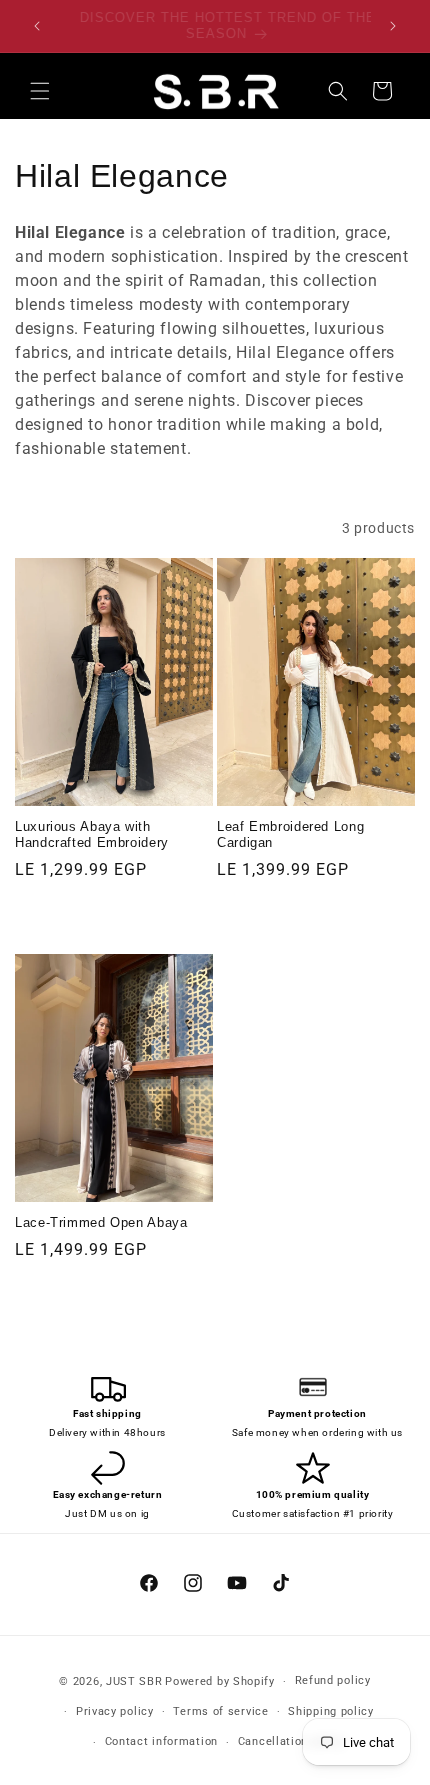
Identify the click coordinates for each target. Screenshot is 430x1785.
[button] (40, 91)
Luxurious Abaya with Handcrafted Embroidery (92, 835)
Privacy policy (115, 1711)
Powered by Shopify (220, 1681)
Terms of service (220, 1711)
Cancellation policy (291, 1741)
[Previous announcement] (37, 26)
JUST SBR (134, 1681)
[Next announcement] (393, 26)
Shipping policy (331, 1711)
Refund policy (333, 1680)
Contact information (161, 1741)
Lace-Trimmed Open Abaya (101, 1223)
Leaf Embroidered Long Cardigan (290, 835)
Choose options (114, 918)
